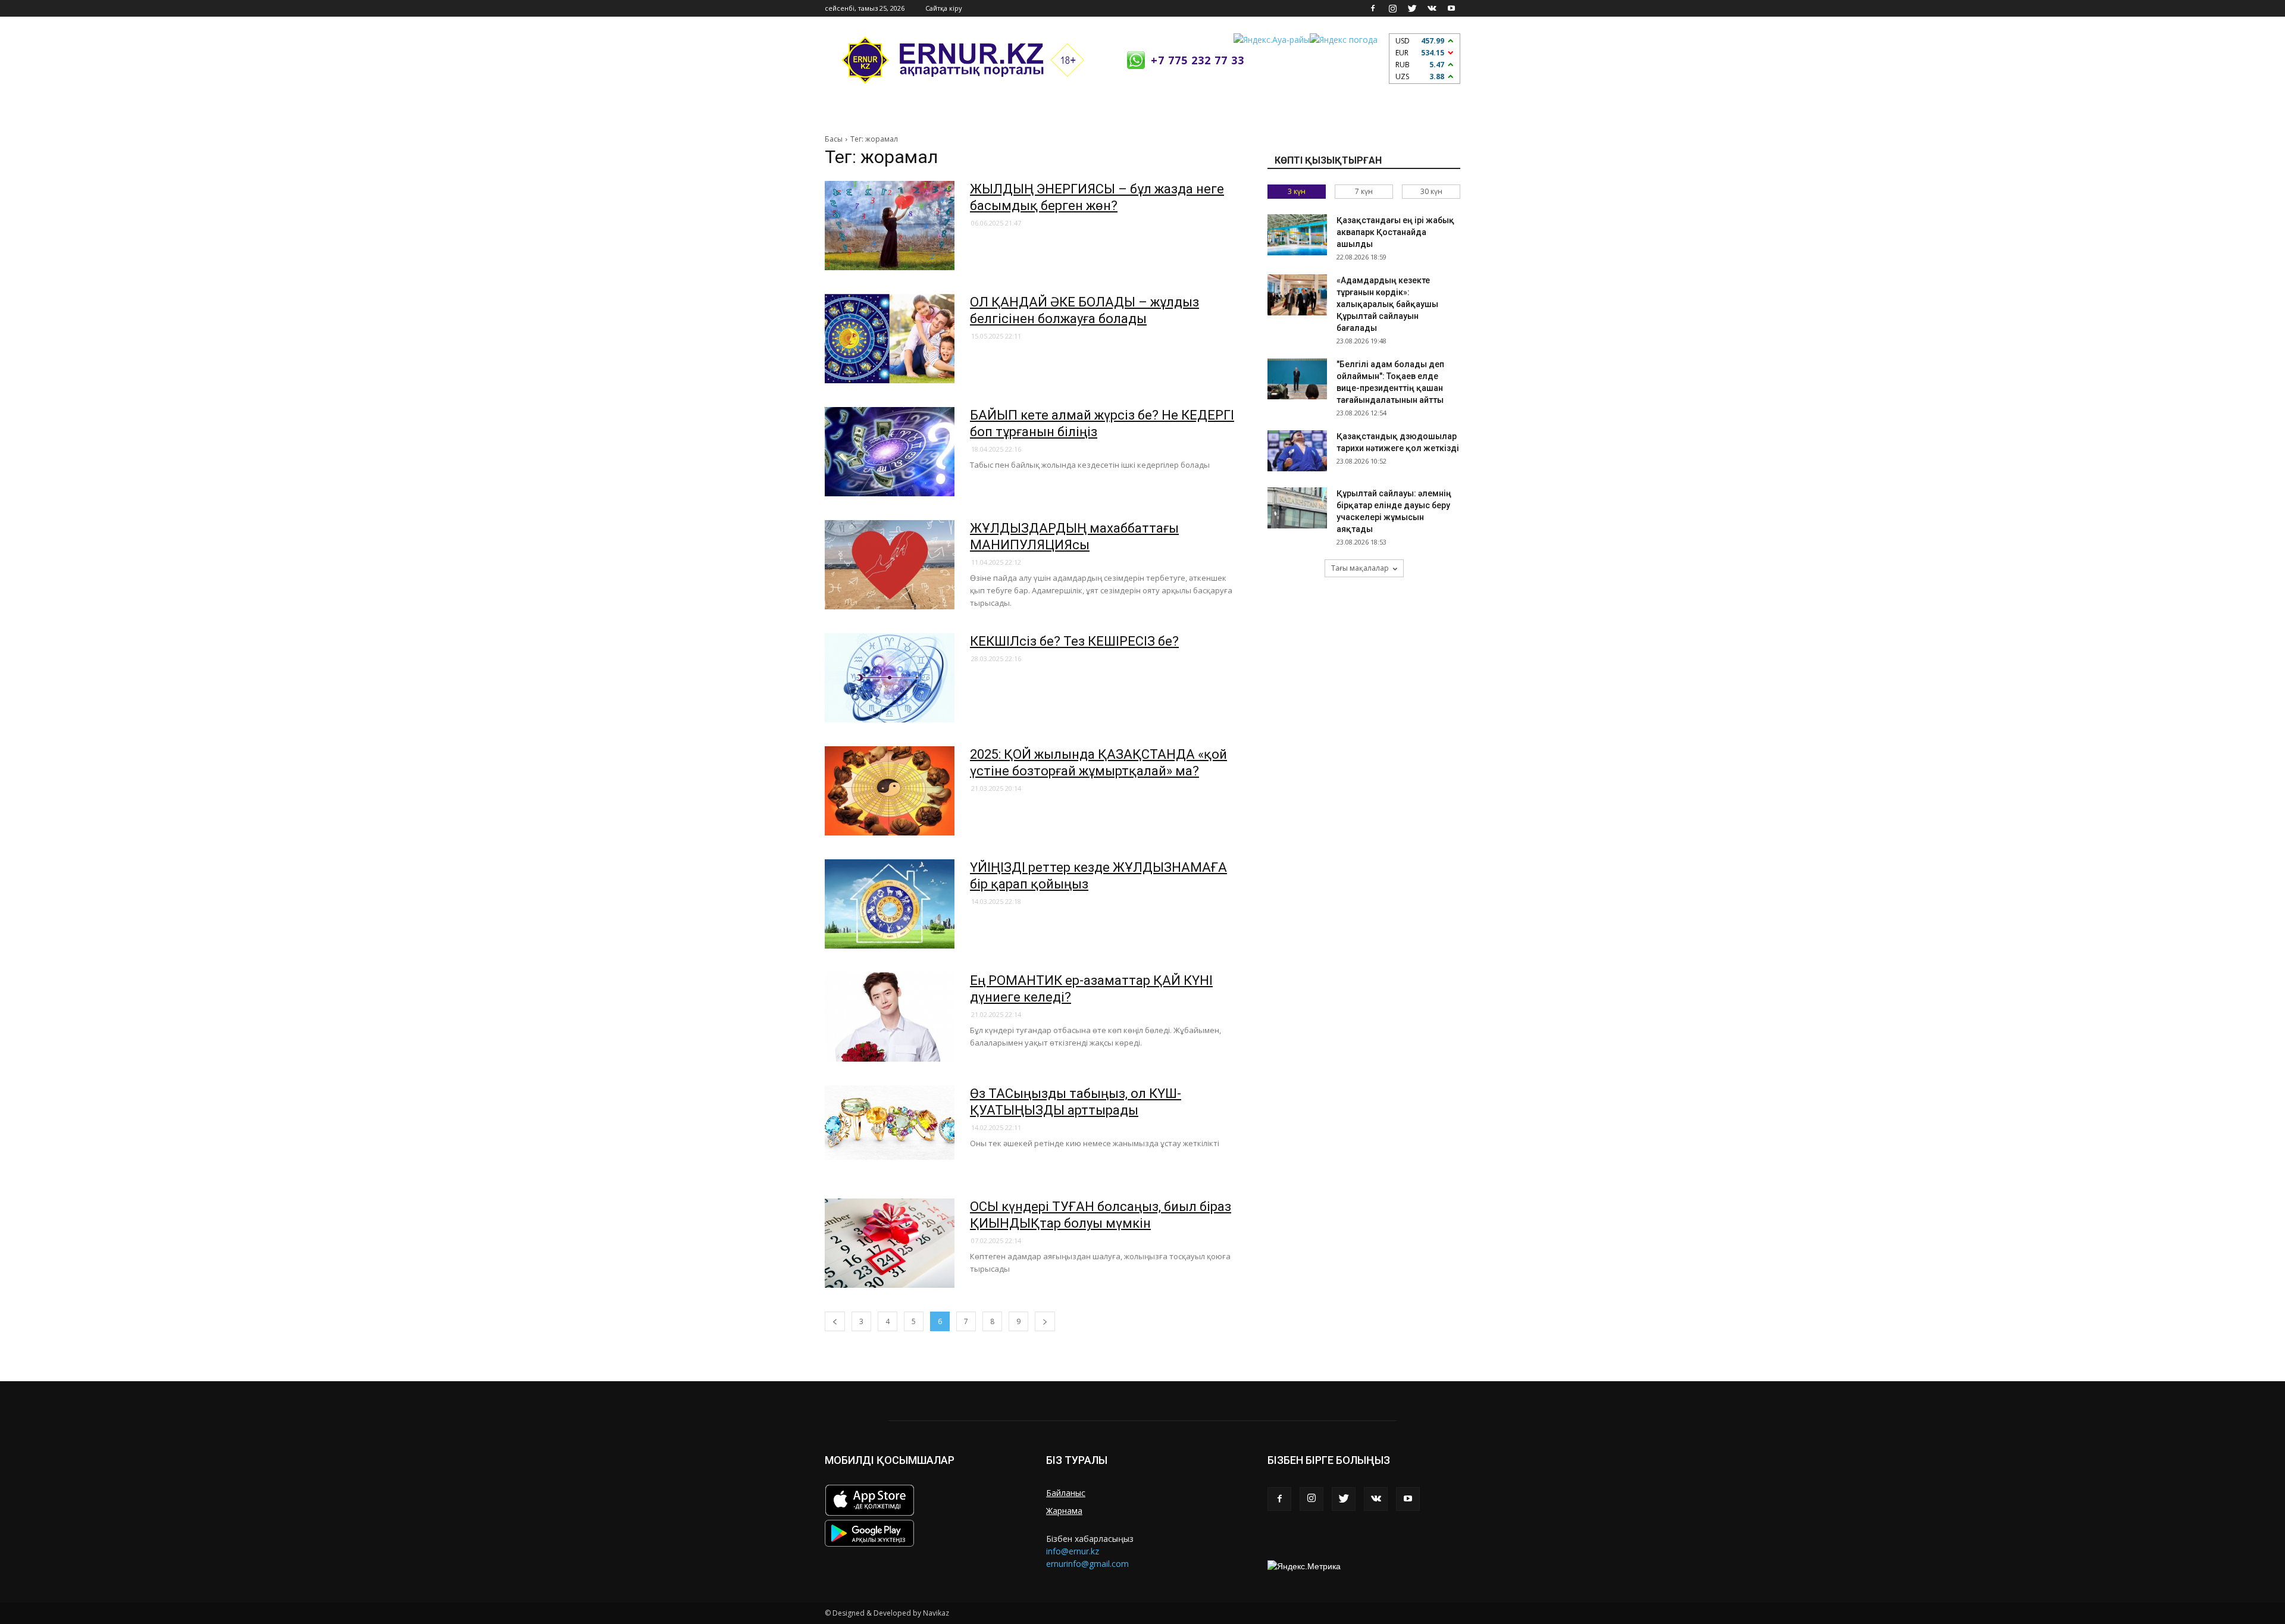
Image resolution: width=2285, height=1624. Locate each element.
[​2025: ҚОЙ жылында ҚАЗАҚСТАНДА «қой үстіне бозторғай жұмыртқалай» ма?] (890, 791)
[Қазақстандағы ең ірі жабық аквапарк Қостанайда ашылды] (1297, 235)
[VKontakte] (1432, 8)
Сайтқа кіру (944, 8)
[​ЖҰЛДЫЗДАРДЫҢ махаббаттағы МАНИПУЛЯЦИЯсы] (890, 565)
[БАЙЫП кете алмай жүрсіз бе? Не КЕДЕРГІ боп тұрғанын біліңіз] (890, 452)
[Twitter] (1412, 8)
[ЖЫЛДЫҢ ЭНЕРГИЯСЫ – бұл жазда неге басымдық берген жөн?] (890, 226)
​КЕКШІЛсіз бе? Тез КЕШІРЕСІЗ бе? (1074, 641)
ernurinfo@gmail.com (1087, 1564)
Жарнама (1064, 1511)
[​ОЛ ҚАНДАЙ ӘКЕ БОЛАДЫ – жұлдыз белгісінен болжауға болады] (890, 339)
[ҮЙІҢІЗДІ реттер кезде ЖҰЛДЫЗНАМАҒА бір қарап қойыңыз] (890, 904)
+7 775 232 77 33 (1198, 60)
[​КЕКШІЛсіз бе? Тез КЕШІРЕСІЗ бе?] (890, 678)
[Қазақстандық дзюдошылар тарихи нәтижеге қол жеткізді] (1297, 451)
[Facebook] (1373, 8)
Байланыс (1066, 1493)
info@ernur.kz (1073, 1551)
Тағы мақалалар (1360, 568)
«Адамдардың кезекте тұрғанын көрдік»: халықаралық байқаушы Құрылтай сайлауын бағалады (1387, 304)
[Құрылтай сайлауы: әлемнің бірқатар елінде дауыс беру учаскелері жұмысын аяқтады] (1297, 508)
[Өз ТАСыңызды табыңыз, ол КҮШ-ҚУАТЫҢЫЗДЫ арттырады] (890, 1123)
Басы (834, 139)
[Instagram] (1392, 8)
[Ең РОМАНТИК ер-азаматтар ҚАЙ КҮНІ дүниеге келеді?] (890, 1017)
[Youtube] (1451, 8)
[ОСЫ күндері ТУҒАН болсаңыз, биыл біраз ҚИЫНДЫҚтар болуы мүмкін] (890, 1243)
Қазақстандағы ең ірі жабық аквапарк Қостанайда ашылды (1395, 232)
